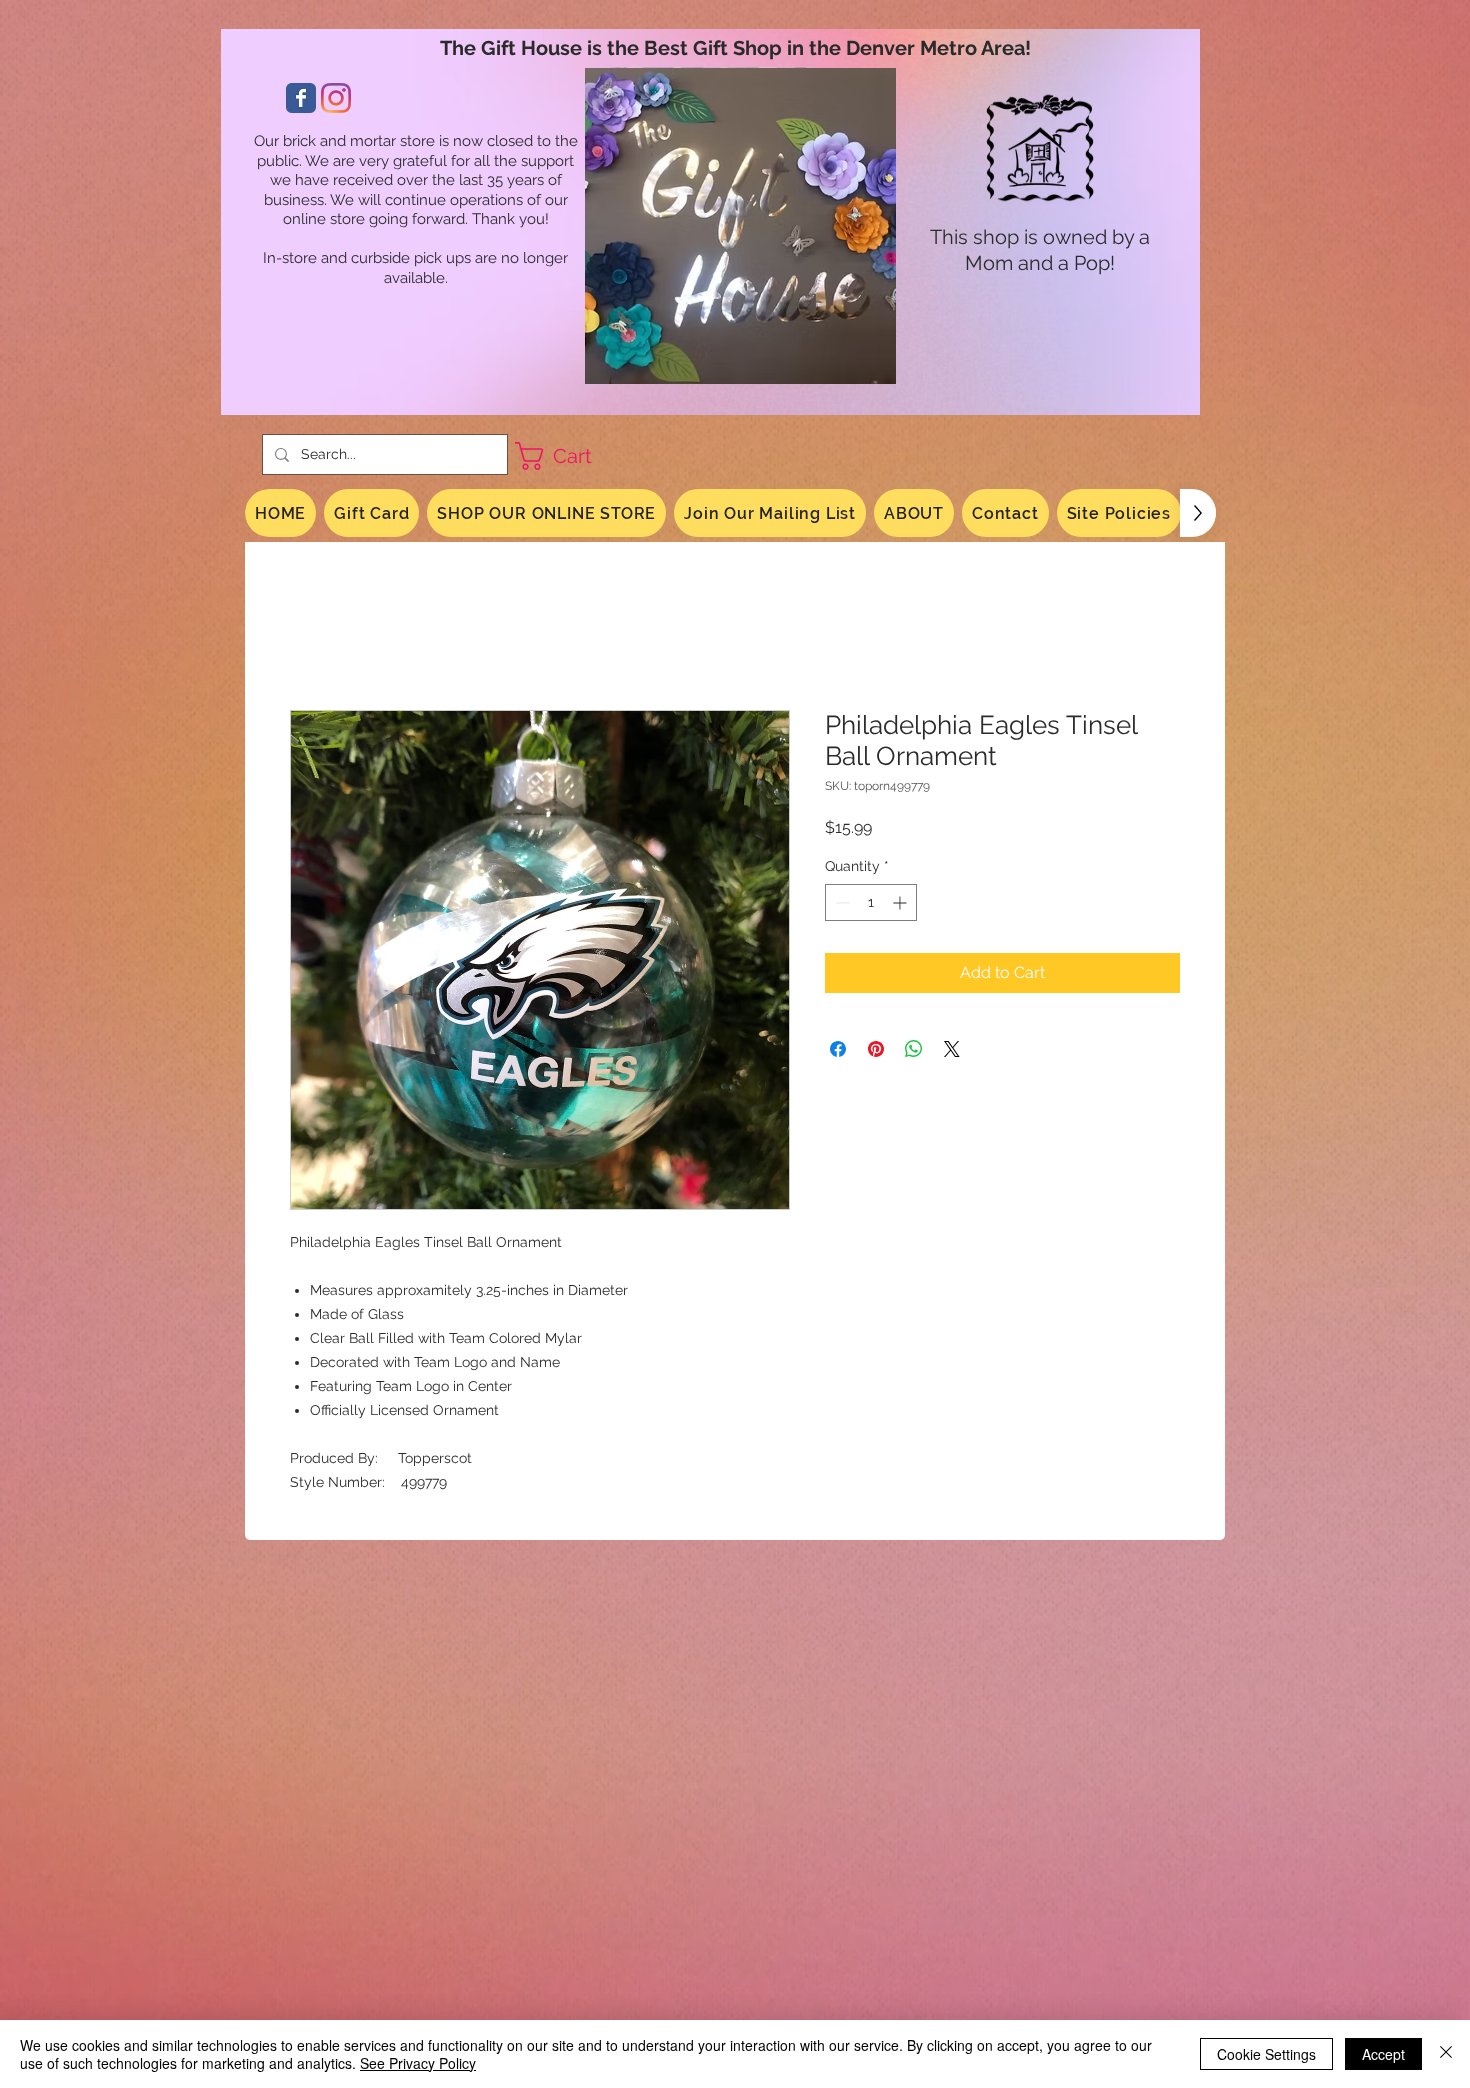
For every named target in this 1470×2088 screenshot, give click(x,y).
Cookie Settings (1266, 2054)
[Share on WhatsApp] (914, 1049)
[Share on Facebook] (838, 1049)
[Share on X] (952, 1049)
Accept (1383, 2054)
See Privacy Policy (418, 2063)
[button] (570, 456)
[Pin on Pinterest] (876, 1049)
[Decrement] (840, 902)
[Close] (1446, 2054)
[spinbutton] (871, 902)
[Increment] (901, 902)
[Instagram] (336, 98)
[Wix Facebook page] (301, 98)
